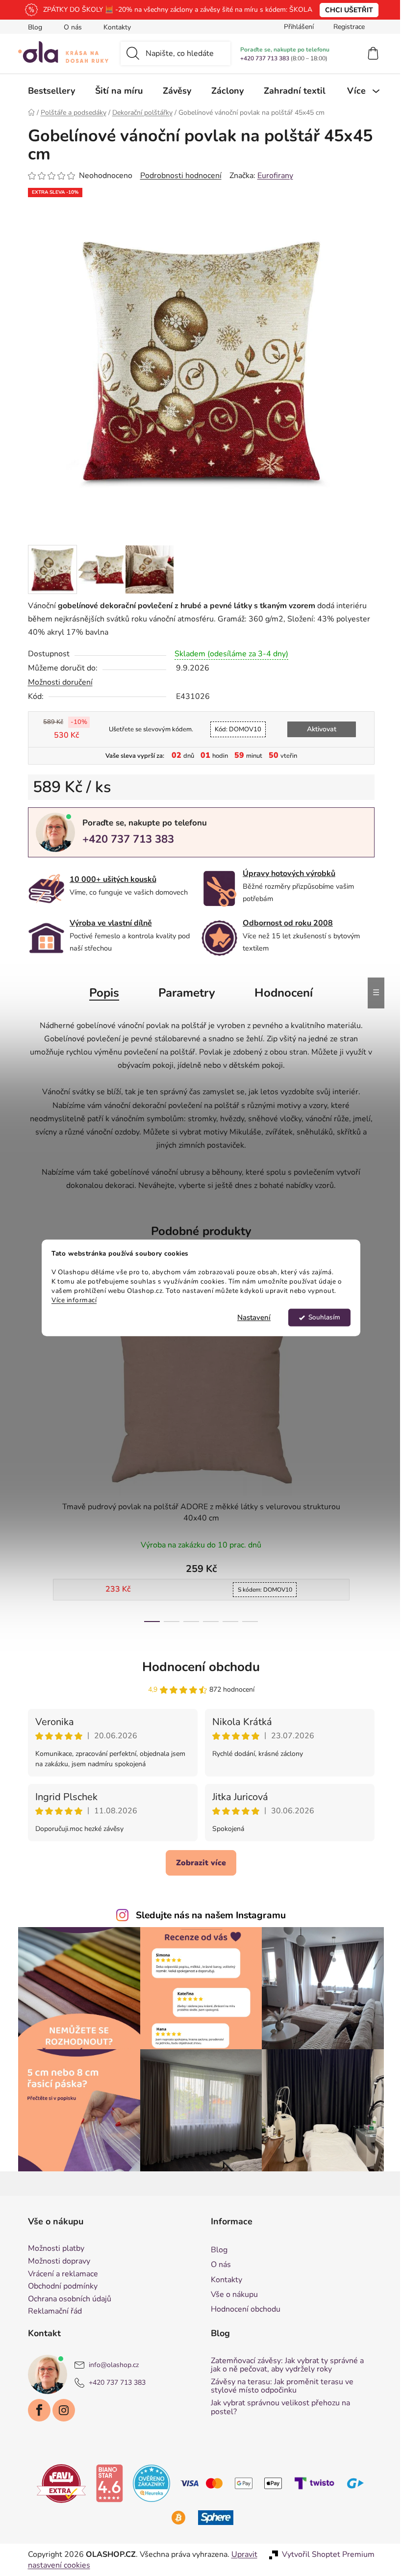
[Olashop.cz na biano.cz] (106, 2483)
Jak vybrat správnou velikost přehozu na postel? (277, 2408)
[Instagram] (60, 2410)
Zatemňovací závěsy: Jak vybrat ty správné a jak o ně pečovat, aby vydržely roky (284, 2365)
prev (32, 1452)
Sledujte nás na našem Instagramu (207, 1915)
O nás (69, 27)
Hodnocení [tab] (280, 993)
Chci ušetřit (346, 10)
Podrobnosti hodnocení (177, 176)
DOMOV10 (234, 729)
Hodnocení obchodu (198, 1667)
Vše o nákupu (231, 2294)
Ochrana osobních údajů (66, 2299)
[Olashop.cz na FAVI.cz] (58, 2483)
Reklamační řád (51, 2312)
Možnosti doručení (56, 682)
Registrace (345, 27)
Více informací (71, 1300)
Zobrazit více (198, 1863)
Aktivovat (318, 729)
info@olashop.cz (110, 2365)
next (363, 1452)
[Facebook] (35, 2410)
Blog (31, 27)
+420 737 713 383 (261, 58)
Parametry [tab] (183, 993)
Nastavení (251, 1318)
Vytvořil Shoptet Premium (324, 2554)
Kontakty (113, 27)
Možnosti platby (52, 2249)
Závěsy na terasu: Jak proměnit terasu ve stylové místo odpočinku (279, 2386)
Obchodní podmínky (59, 2287)
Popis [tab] (101, 993)
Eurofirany (271, 176)
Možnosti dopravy (55, 2262)
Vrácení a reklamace (59, 2274)
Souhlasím (320, 1318)
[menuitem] (48, 91)
